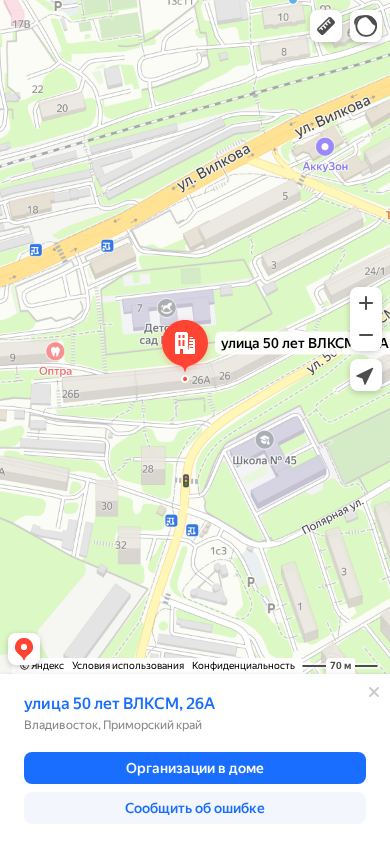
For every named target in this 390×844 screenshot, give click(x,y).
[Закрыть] (374, 692)
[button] (326, 26)
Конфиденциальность (243, 665)
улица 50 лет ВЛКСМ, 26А (119, 703)
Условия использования (128, 665)
